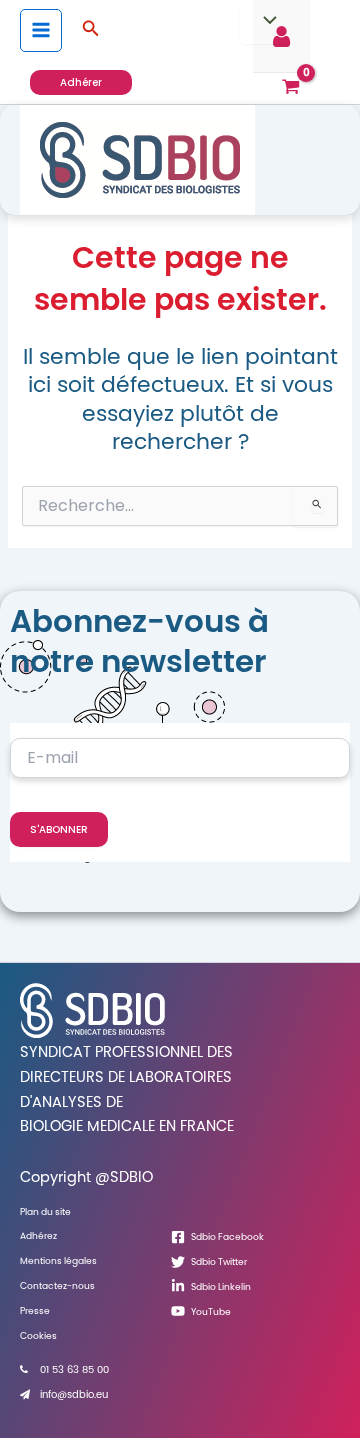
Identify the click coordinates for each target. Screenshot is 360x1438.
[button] (91, 30)
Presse (35, 1310)
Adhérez (38, 1235)
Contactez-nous (57, 1285)
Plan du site (45, 1211)
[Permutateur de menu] (265, 22)
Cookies (38, 1335)
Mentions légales (58, 1260)
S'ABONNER (59, 829)
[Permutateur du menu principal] (41, 30)
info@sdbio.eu (74, 1394)
